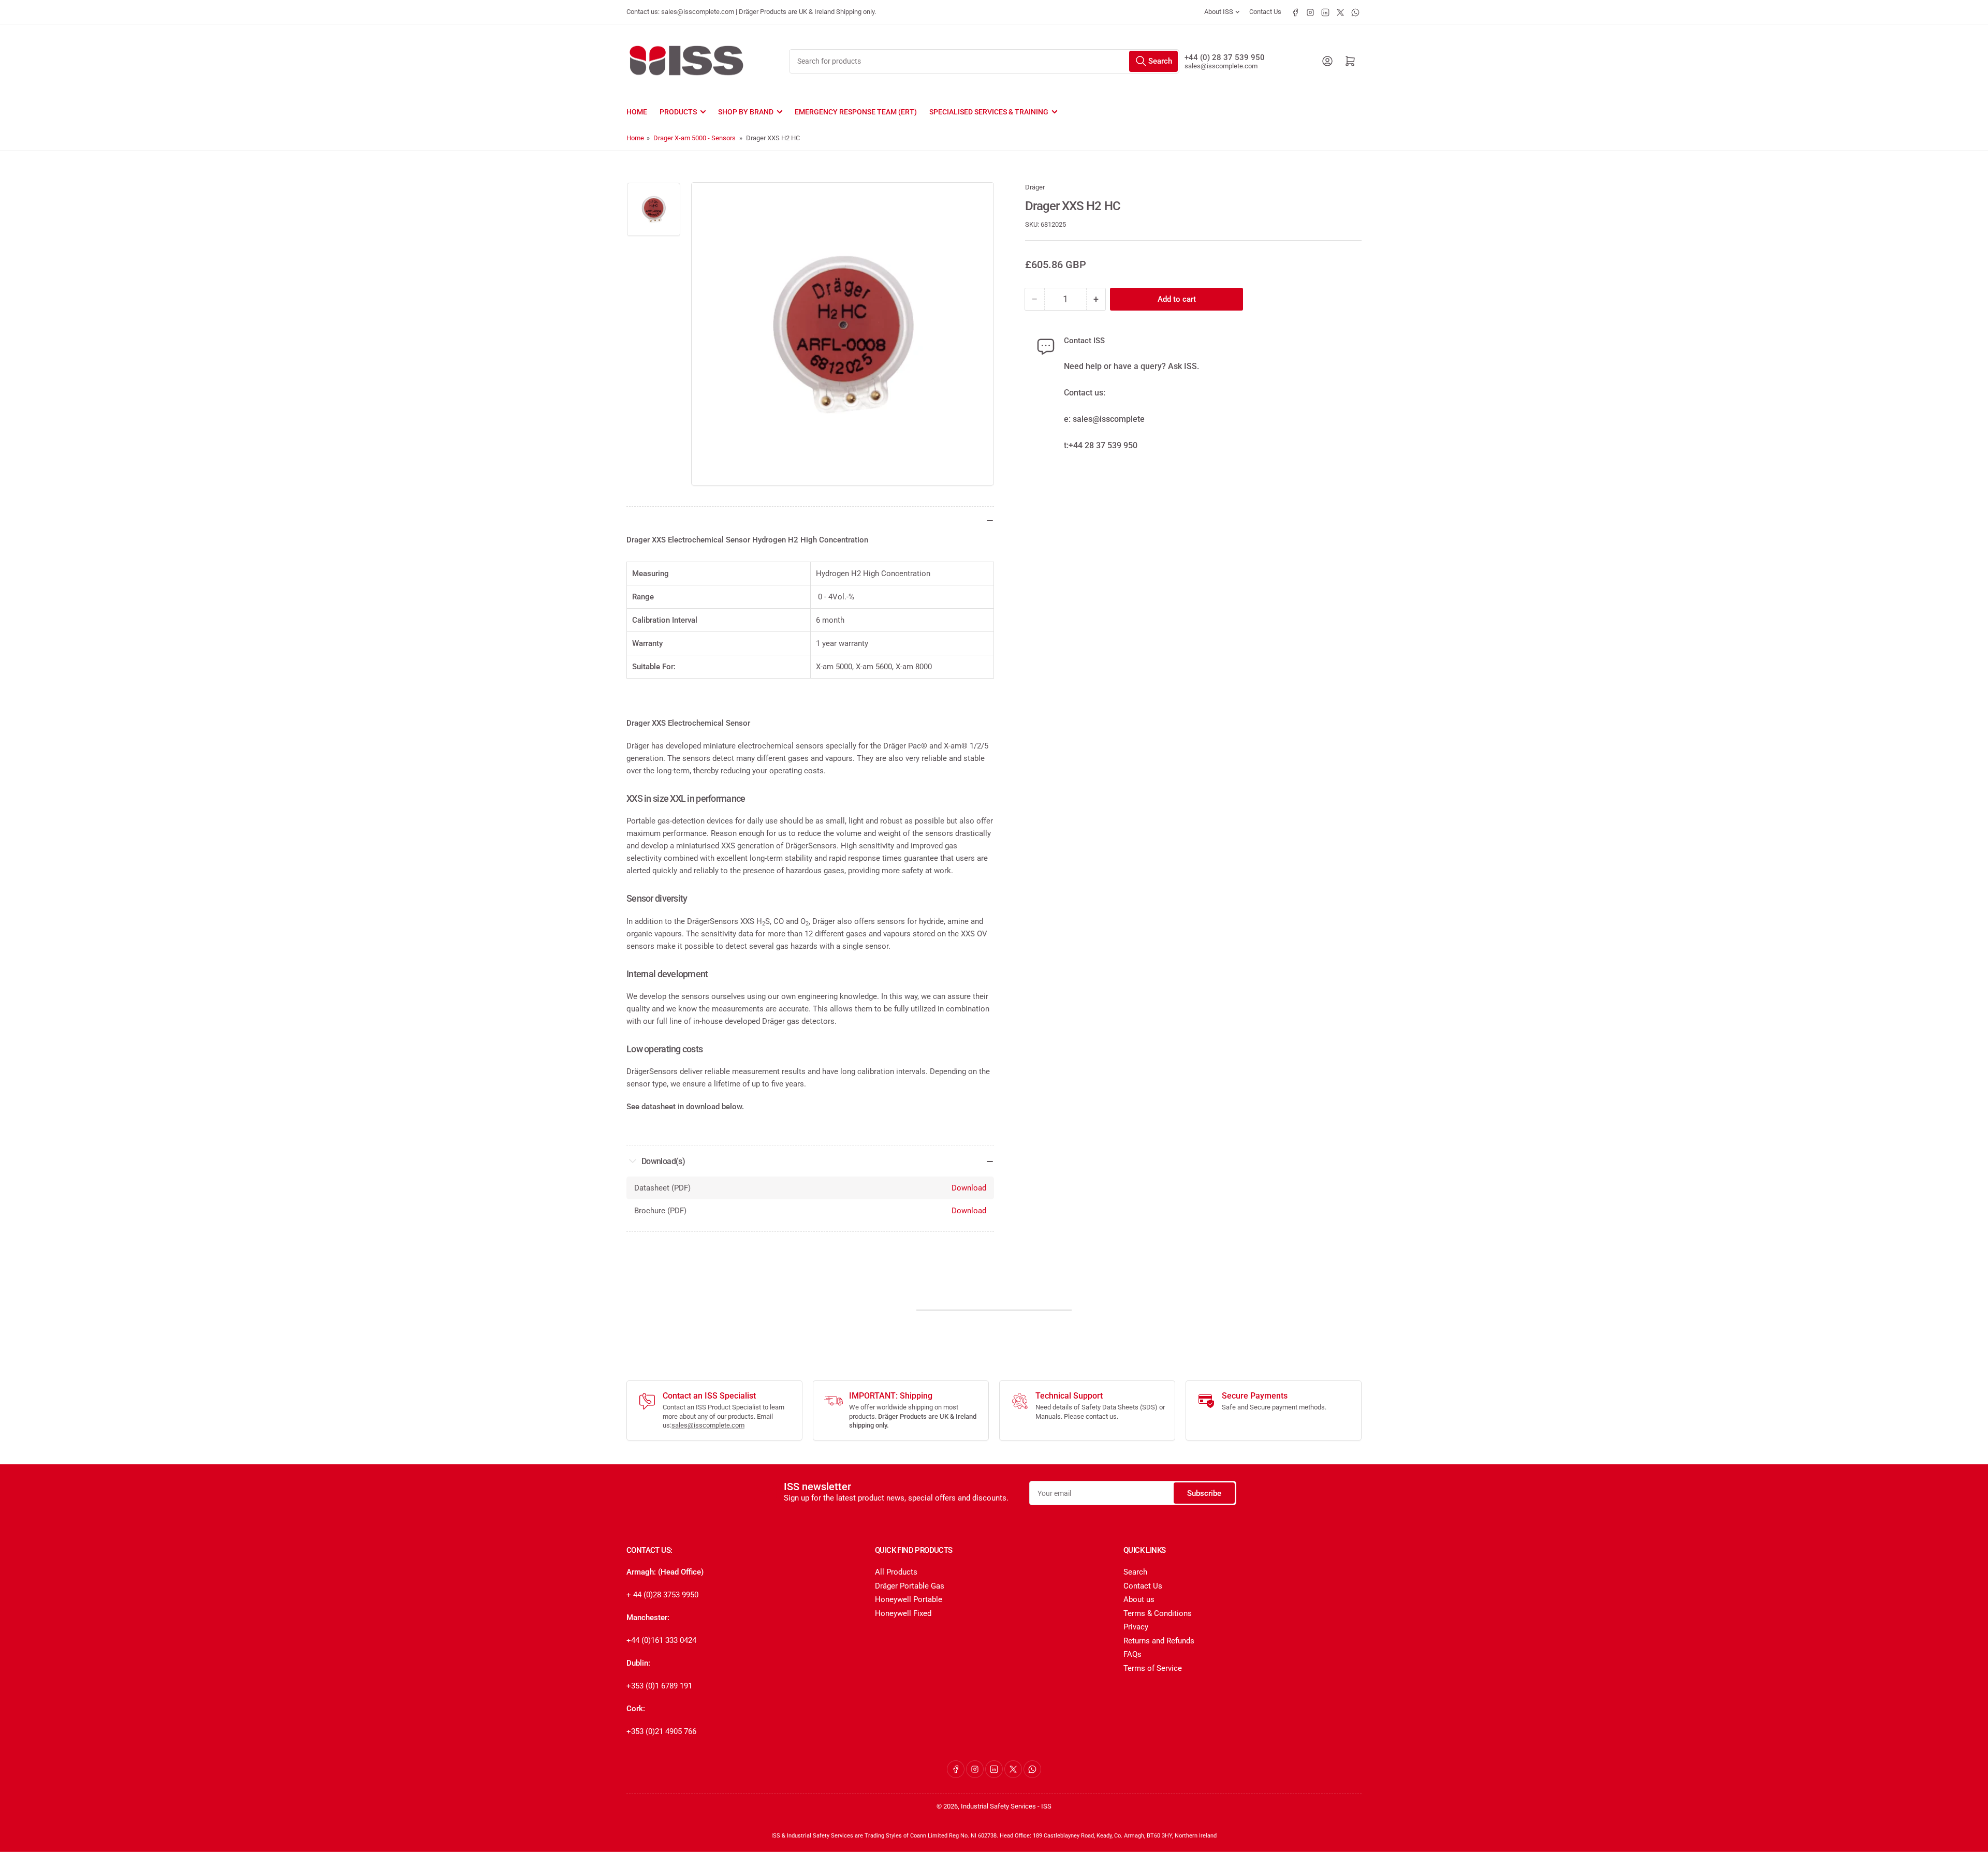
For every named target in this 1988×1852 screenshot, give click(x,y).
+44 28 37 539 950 (1103, 445)
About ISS (1219, 12)
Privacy (1136, 1627)
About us (1139, 1599)
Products (678, 112)
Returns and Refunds (1159, 1641)
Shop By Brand (746, 112)
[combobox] (984, 61)
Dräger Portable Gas (910, 1586)
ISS (1046, 1806)
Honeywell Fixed (903, 1613)
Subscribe (1204, 1493)
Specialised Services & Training (989, 112)
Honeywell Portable (909, 1599)
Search (1135, 1572)
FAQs (1132, 1654)
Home (637, 112)
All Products (896, 1572)
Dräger (1035, 187)
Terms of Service (1153, 1668)
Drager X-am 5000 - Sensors (695, 138)
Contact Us (1265, 12)
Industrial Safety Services (998, 1806)
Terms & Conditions (1158, 1613)
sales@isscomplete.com (1221, 66)
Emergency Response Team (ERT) (856, 112)
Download (969, 1188)
